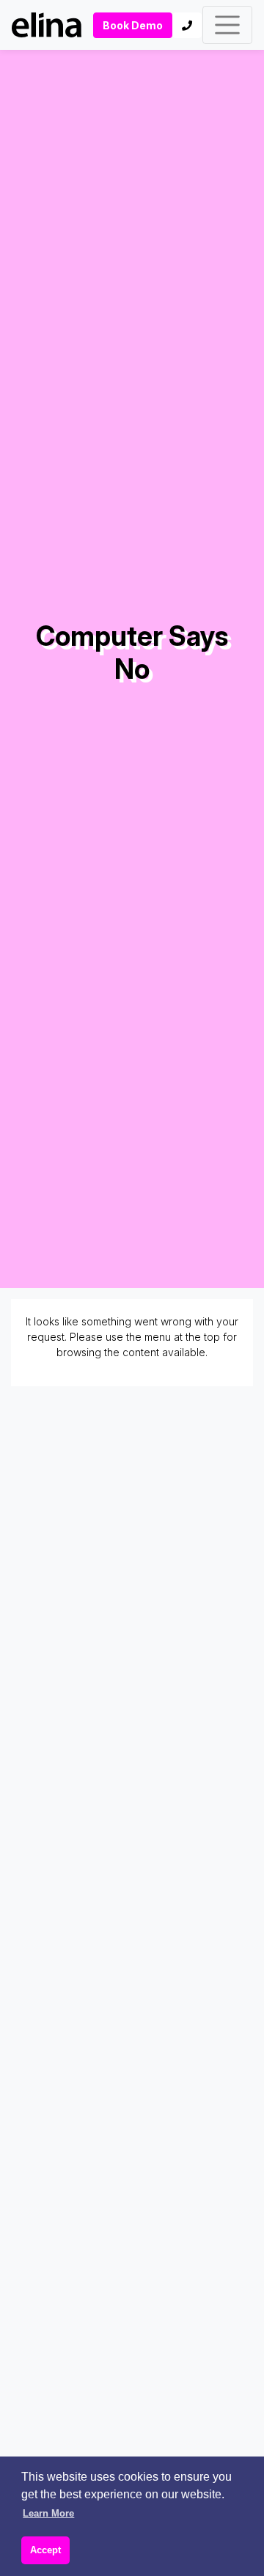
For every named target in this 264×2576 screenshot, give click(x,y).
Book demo (133, 25)
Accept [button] (45, 2550)
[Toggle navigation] (227, 25)
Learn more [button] (48, 2513)
